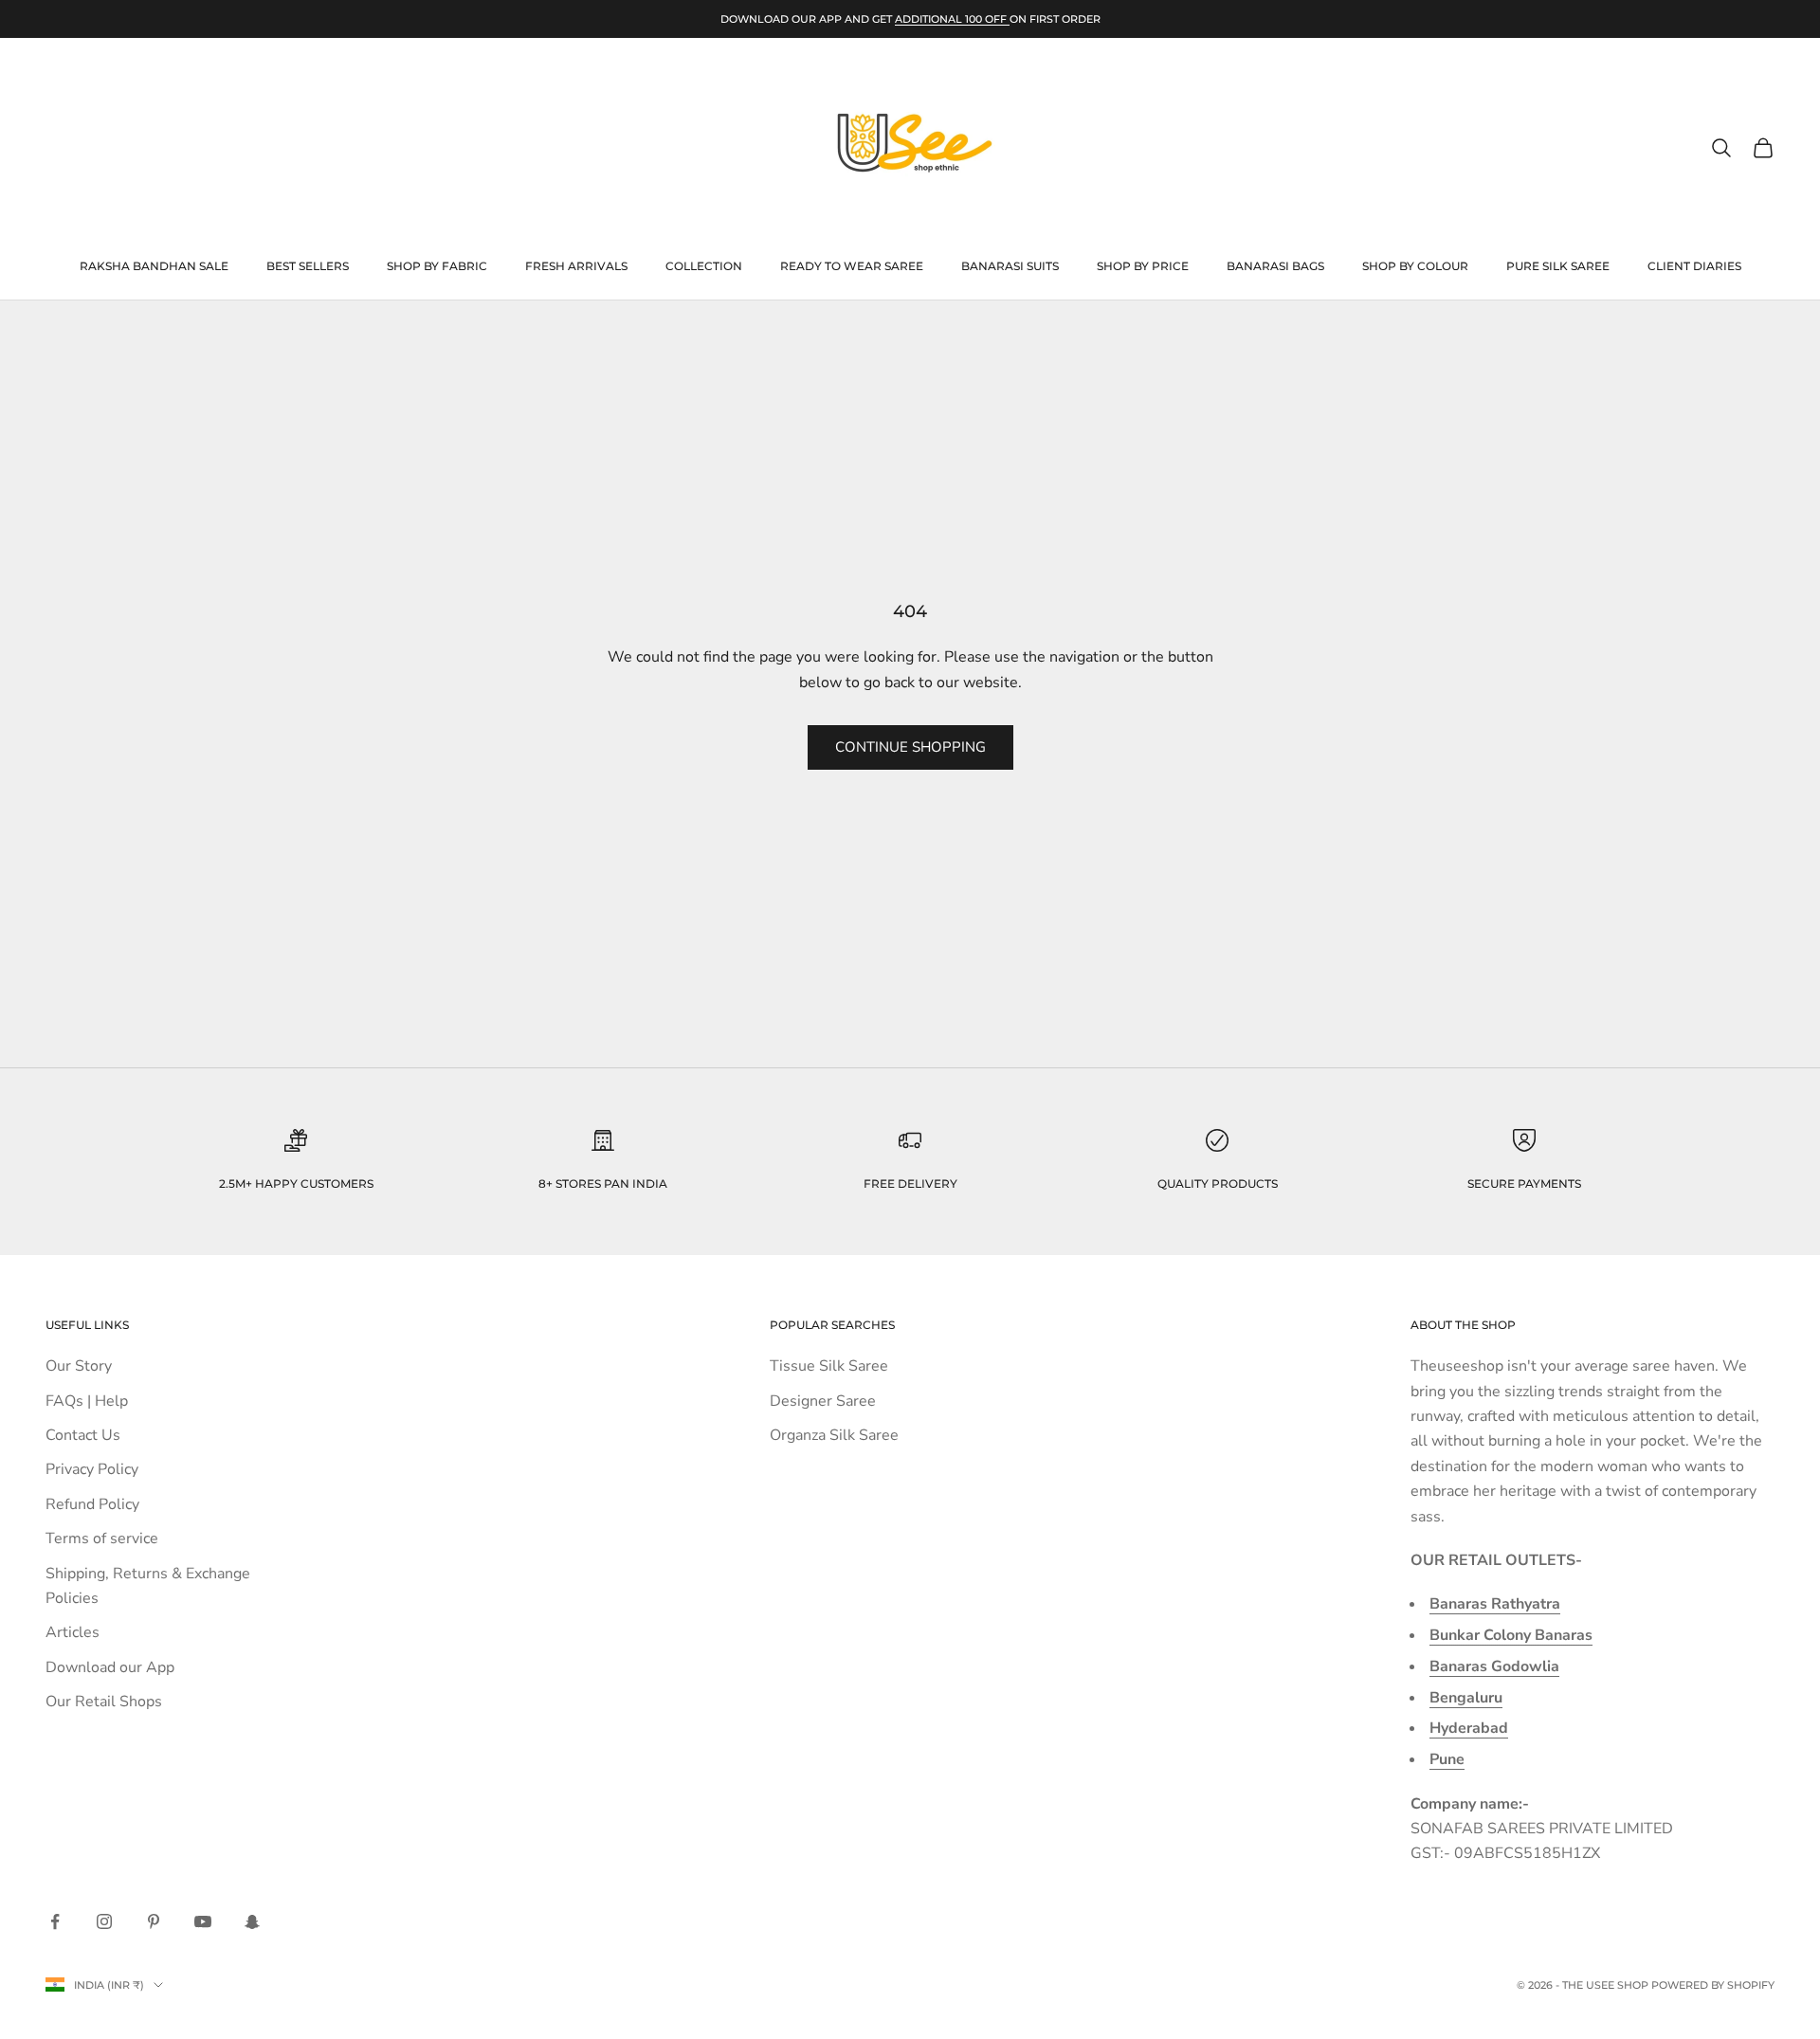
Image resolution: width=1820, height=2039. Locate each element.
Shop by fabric (437, 266)
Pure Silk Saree (1558, 266)
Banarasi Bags (1275, 266)
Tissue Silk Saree (829, 1366)
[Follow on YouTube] (203, 1921)
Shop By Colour (1415, 266)
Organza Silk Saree (834, 1435)
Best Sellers (308, 266)
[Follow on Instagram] (104, 1921)
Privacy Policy (92, 1469)
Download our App (110, 1667)
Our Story (79, 1366)
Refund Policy (92, 1504)
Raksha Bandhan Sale (154, 266)
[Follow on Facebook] (55, 1921)
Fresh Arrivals (576, 266)
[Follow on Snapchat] (252, 1921)
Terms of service (102, 1538)
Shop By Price (1143, 266)
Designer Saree (823, 1401)
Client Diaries (1694, 266)
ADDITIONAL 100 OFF (952, 19)
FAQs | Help (87, 1401)
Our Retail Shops (104, 1702)
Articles (73, 1632)
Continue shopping (910, 747)
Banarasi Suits (1010, 266)
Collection (704, 266)
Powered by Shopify (1713, 1985)
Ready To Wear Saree (852, 266)
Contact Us (83, 1435)
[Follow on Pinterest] (154, 1921)
